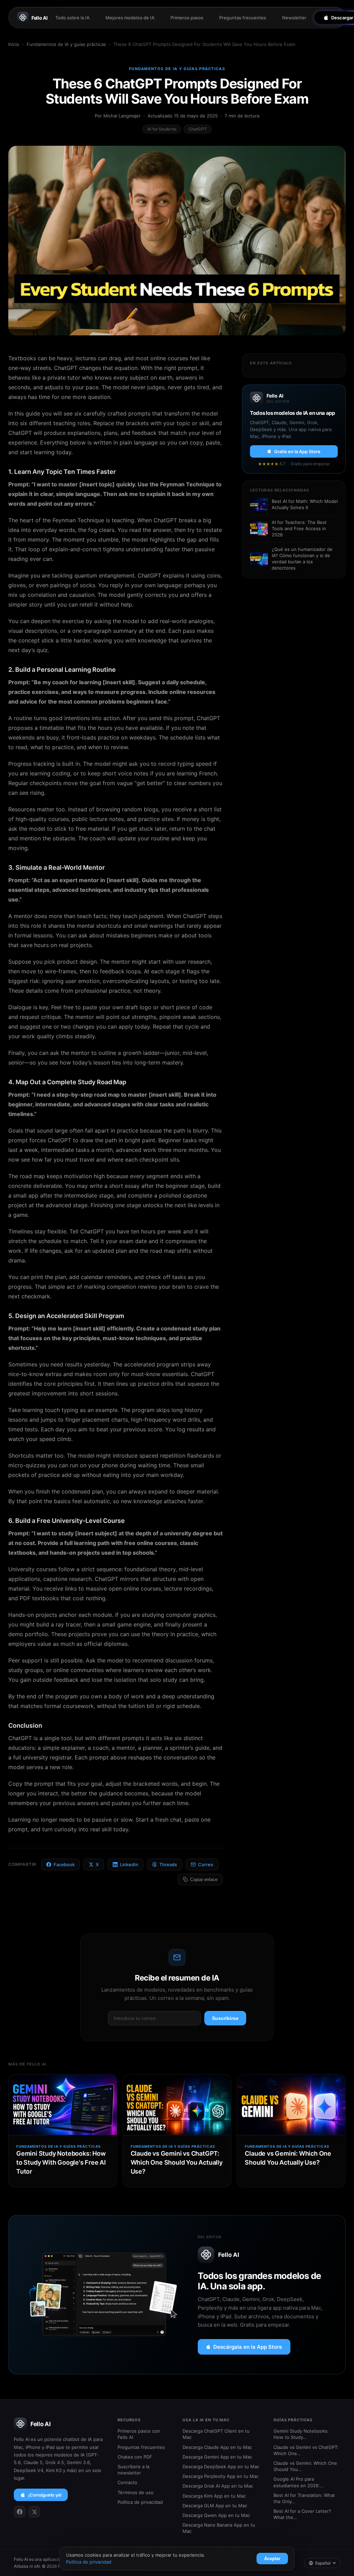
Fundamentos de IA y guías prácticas (66, 44)
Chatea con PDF (135, 2457)
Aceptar (272, 2559)
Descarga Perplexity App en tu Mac (221, 2476)
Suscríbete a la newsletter (133, 2470)
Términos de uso (136, 2492)
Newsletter (294, 18)
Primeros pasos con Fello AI (139, 2434)
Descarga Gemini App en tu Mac (217, 2457)
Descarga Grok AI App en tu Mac (218, 2486)
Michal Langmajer (122, 116)
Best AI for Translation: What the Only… (304, 2498)
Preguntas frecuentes (243, 18)
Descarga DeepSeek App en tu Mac (221, 2467)
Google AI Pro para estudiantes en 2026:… (299, 2482)
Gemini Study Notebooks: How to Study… (301, 2434)
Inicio (14, 44)
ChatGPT (198, 129)
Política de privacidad (140, 2502)
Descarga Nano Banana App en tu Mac (219, 2528)
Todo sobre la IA (72, 18)
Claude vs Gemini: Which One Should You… (305, 2466)
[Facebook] (20, 2512)
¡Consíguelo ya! (45, 2495)
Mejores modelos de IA (130, 18)
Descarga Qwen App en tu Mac (216, 2515)
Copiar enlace (204, 1879)
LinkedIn (129, 1864)
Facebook (64, 1864)
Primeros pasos (187, 18)
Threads (168, 1864)
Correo (206, 1864)
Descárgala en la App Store (248, 2347)
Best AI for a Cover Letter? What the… (302, 2514)
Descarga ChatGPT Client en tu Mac (216, 2434)
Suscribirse (225, 2018)
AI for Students (162, 129)
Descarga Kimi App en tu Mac (214, 2496)
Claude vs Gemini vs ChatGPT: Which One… (306, 2450)
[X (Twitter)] (34, 2512)
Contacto (127, 2482)
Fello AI (40, 18)
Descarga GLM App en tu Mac (215, 2506)
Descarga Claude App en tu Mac (217, 2447)
